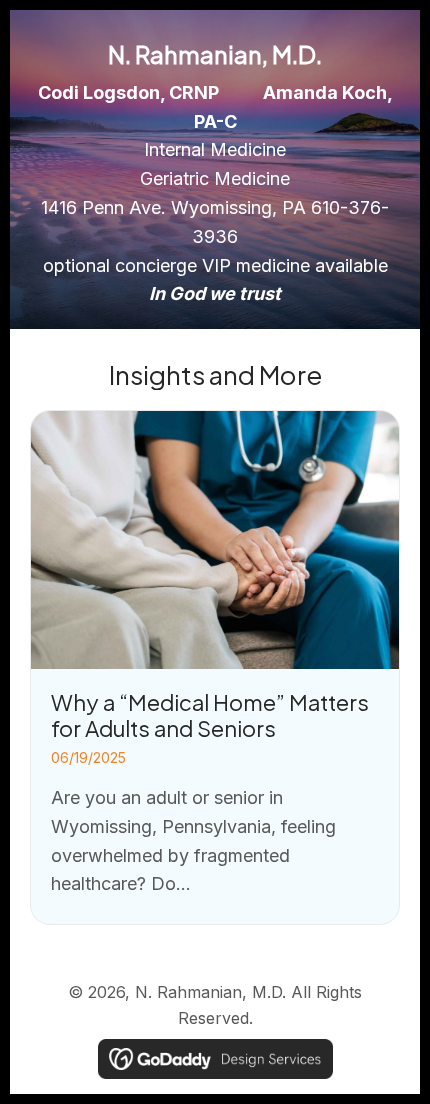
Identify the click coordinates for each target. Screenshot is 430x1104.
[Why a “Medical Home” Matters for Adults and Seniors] (215, 667)
